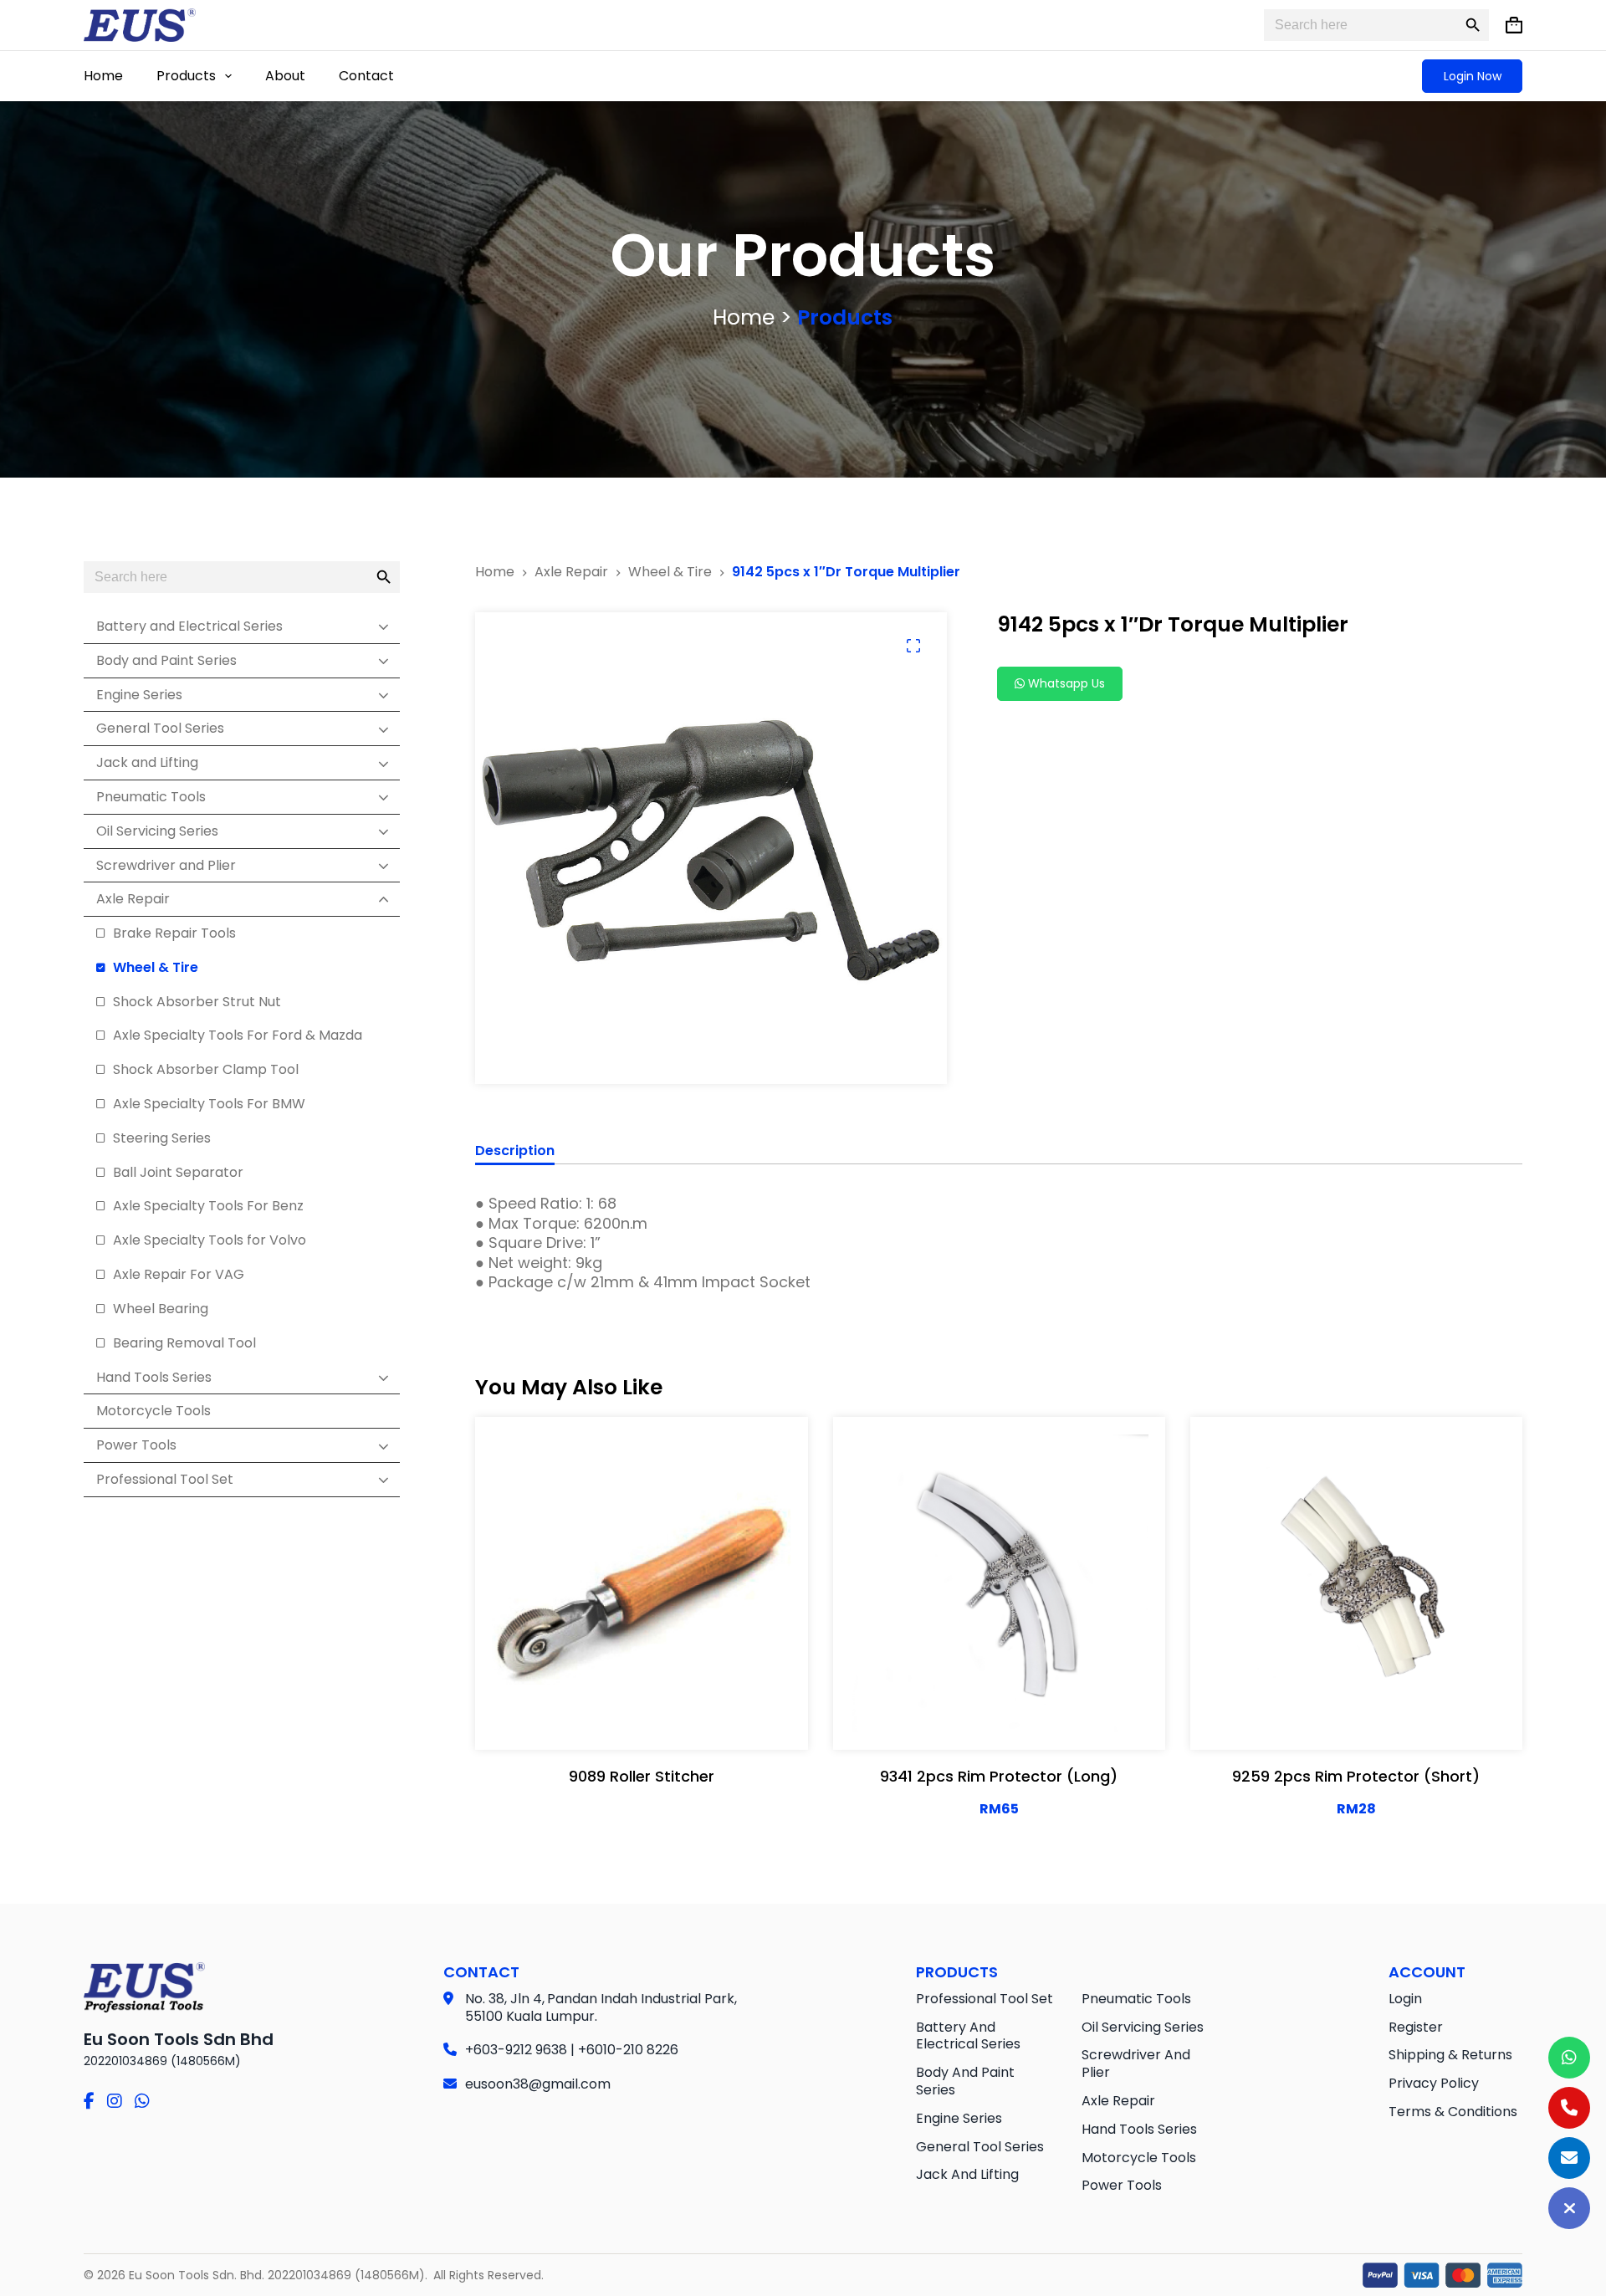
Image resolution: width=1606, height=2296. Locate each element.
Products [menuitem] (186, 76)
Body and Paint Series (965, 2081)
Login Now (1473, 76)
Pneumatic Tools (1136, 1999)
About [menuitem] (285, 76)
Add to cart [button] (1053, 1720)
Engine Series (959, 2118)
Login (1405, 1999)
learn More (637, 1720)
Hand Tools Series (1139, 2129)
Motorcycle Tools (1139, 2158)
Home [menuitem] (103, 76)
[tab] (515, 1153)
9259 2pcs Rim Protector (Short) (1356, 1776)
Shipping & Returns (1450, 2055)
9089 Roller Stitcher (642, 1776)
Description (515, 1151)
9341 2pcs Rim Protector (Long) (999, 1776)
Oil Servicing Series (1143, 2027)
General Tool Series (980, 2147)
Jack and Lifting (967, 2174)
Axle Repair (1118, 2101)
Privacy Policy (1434, 2083)
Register (1416, 2027)
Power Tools (1122, 2185)
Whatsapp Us (1065, 683)
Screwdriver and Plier (1136, 2063)
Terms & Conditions (1453, 2112)
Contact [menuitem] (366, 76)
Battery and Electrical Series (968, 2036)
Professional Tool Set (985, 1999)
